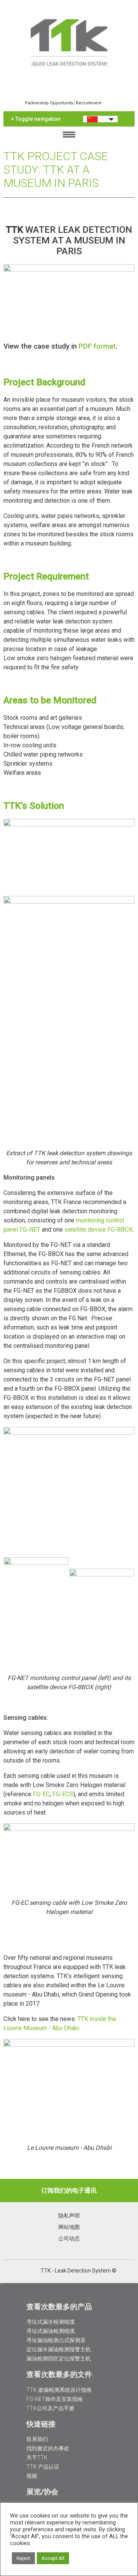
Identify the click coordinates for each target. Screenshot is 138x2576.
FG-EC (41, 1794)
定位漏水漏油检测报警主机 (59, 2349)
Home (69, 42)
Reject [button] (23, 2558)
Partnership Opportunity (49, 103)
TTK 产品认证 (43, 2467)
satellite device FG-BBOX (99, 1230)
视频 (32, 2476)
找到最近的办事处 (48, 2448)
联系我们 (37, 2439)
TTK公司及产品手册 (50, 2408)
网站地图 (69, 2227)
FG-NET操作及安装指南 (55, 2399)
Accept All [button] (53, 2558)
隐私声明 (69, 2216)
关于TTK (37, 2458)
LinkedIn (24, 2271)
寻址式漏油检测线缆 (51, 2331)
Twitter (14, 2271)
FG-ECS (63, 1794)
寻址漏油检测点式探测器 (56, 2340)
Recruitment (89, 103)
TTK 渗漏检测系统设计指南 (59, 2390)
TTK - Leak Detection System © (79, 2271)
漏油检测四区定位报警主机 (59, 2358)
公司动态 (69, 2238)
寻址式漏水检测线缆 (51, 2322)
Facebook (34, 2271)
